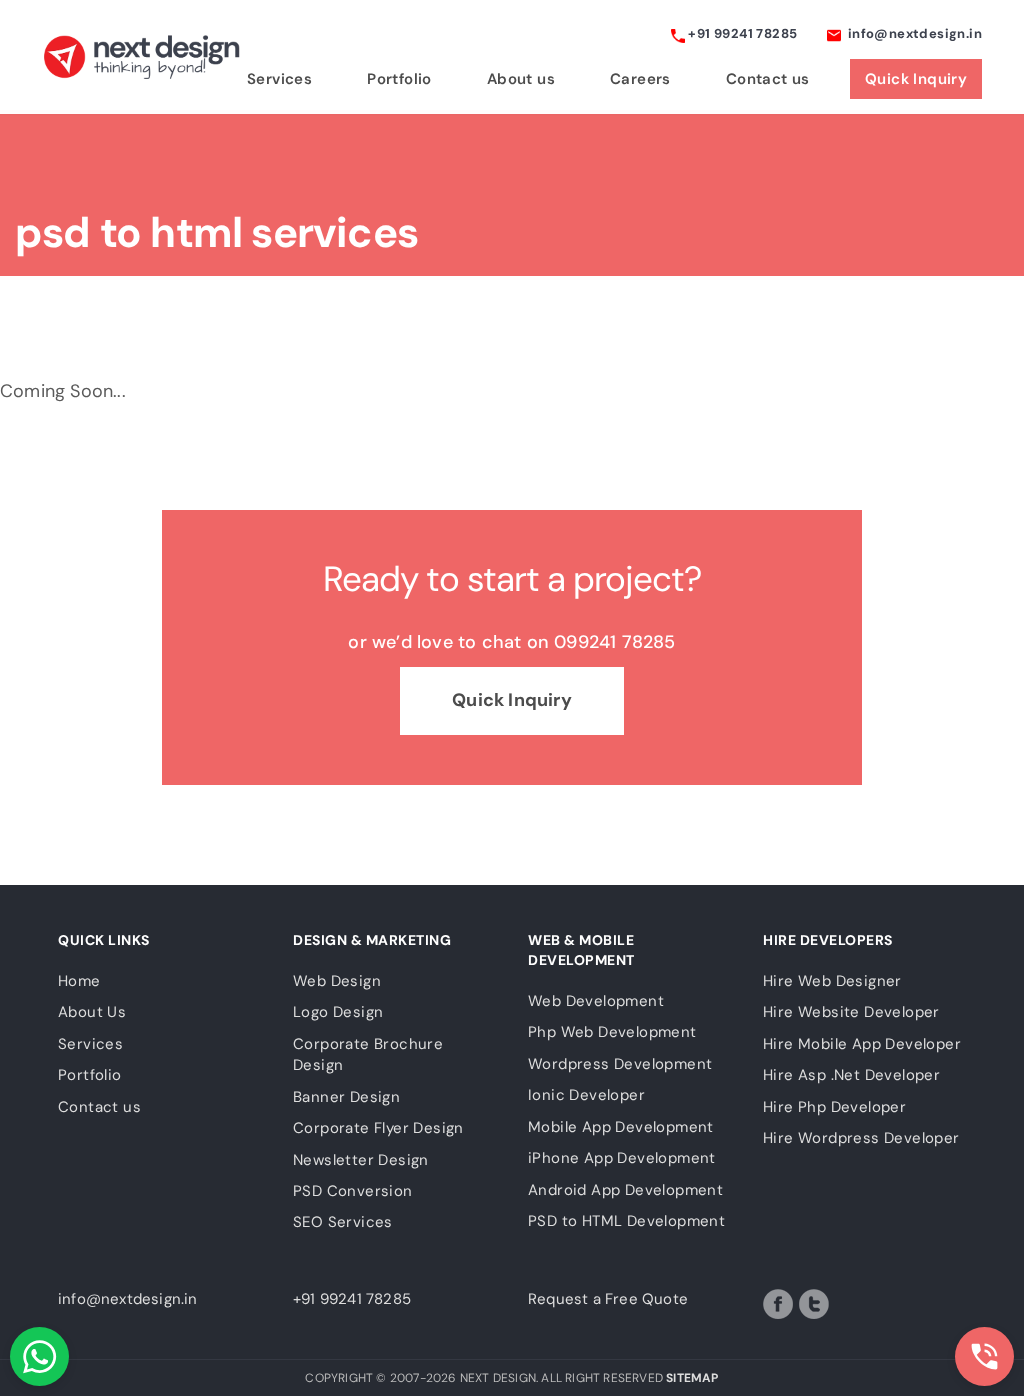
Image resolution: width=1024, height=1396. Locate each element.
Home (79, 981)
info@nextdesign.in (913, 33)
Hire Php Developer (834, 1107)
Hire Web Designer (832, 981)
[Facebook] (778, 1304)
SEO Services (343, 1222)
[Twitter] (814, 1304)
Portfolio (399, 79)
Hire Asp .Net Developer (851, 1075)
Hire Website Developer (851, 1012)
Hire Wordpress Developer (861, 1138)
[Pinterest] (850, 1304)
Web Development (641, 353)
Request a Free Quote (608, 1299)
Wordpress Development (620, 1064)
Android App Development (625, 1190)
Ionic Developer (586, 1095)
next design (142, 57)
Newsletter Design (361, 1160)
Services (279, 79)
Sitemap (692, 1378)
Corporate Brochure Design (368, 1054)
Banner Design (346, 1097)
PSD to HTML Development (626, 1221)
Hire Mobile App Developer (862, 1044)
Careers (640, 79)
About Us (92, 1012)
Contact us (768, 79)
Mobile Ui (897, 353)
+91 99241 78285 (741, 33)
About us (521, 79)
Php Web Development (612, 1032)
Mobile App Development (621, 1127)
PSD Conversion (353, 1191)
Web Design (129, 353)
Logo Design (385, 353)
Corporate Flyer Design (378, 1128)
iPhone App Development (622, 1158)
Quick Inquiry (916, 79)
